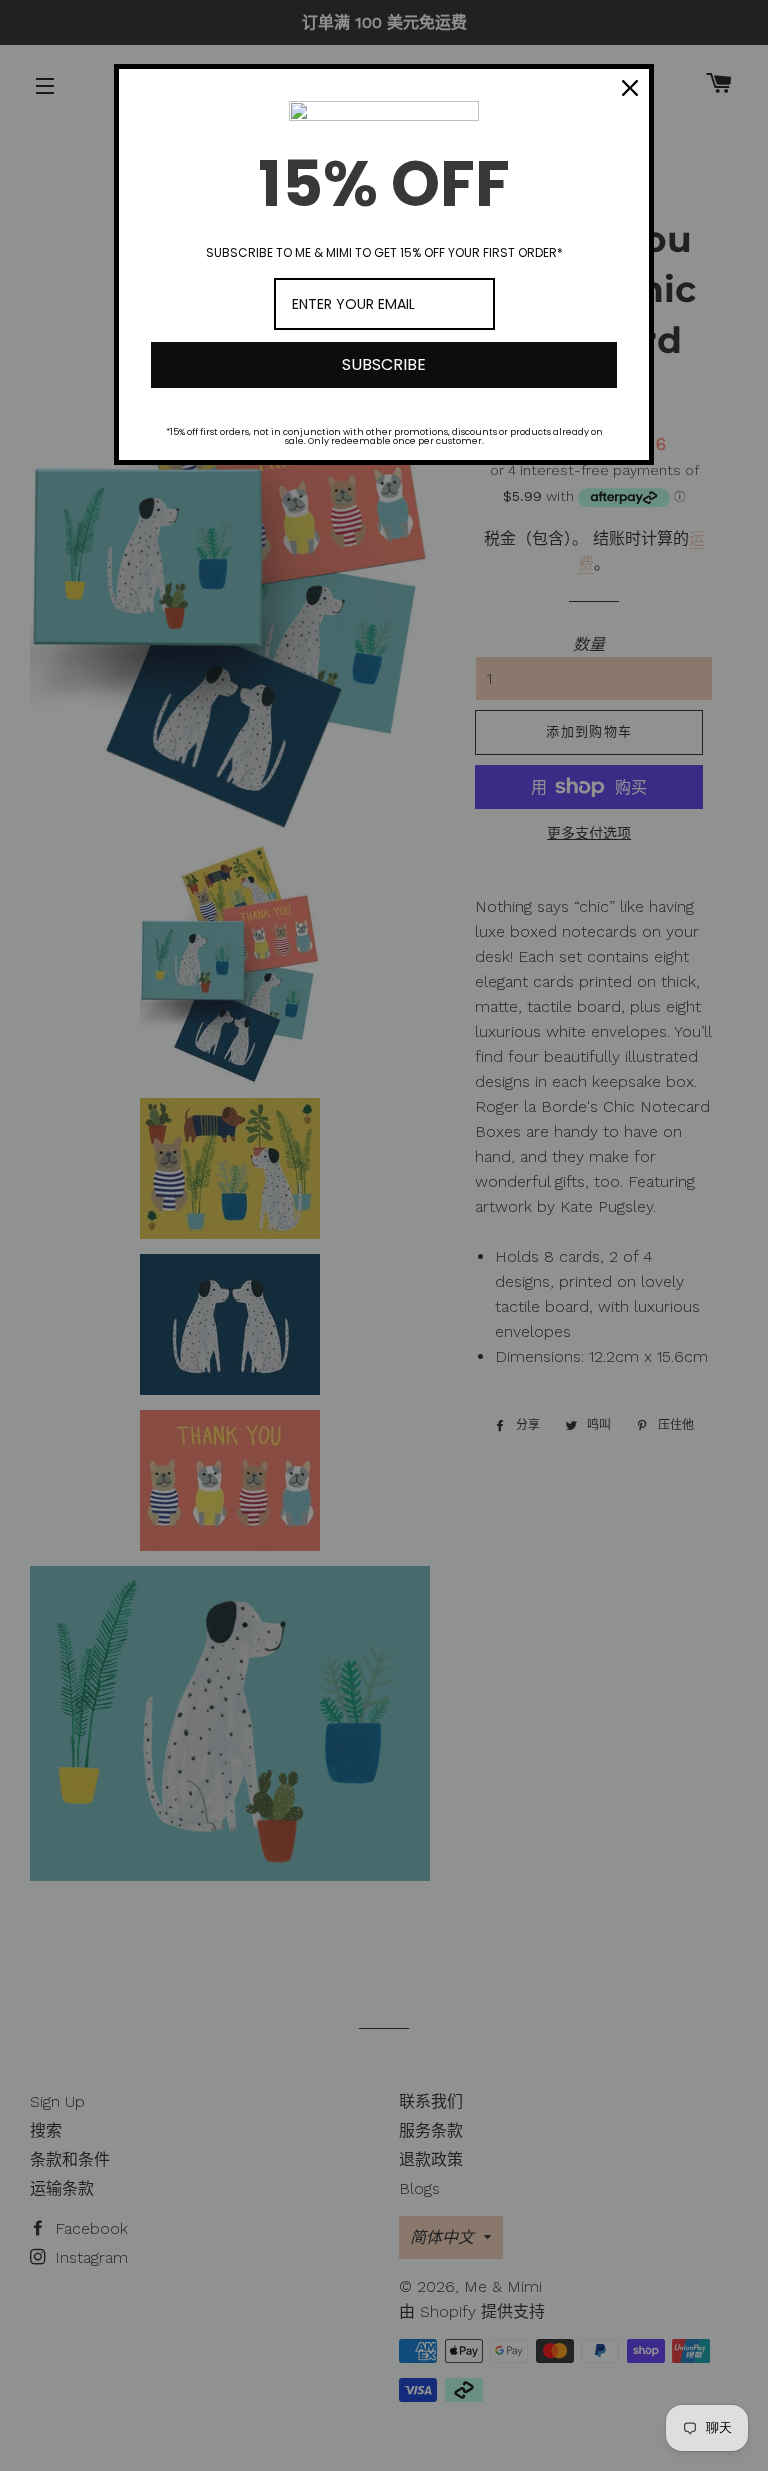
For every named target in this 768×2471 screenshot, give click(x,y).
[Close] (630, 88)
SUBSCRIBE (384, 364)
